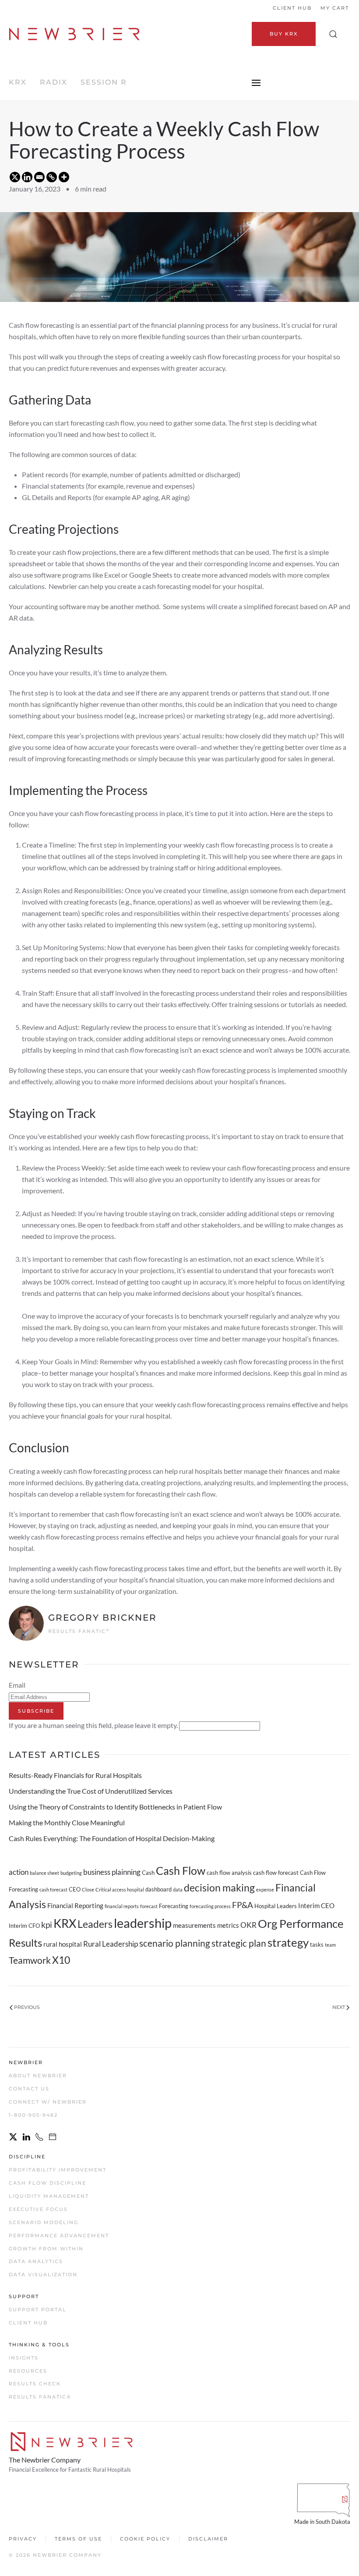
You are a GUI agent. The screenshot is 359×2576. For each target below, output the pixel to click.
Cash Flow (181, 1870)
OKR (248, 1925)
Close (88, 1889)
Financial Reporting (75, 1905)
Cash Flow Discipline (48, 2183)
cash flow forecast (276, 1873)
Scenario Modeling (44, 2222)
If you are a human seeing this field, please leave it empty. (94, 1725)
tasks (317, 1944)
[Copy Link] (52, 177)
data (178, 1889)
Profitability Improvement (58, 2170)
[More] (64, 177)
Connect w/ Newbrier (48, 2102)
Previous (27, 2007)
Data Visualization (43, 2274)
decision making (219, 1888)
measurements (194, 1925)
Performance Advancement (59, 2235)
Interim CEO (316, 1905)
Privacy (23, 2539)
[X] (15, 177)
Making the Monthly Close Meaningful (67, 1822)
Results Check (35, 2384)
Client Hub (292, 8)
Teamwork (30, 1960)
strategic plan (239, 1943)
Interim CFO (24, 1926)
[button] (333, 34)
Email (17, 1685)
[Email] (39, 177)
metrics (228, 1925)
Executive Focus (38, 2209)
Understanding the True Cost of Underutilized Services (91, 1791)
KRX (18, 82)
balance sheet (44, 1873)
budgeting (71, 1873)
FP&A (243, 1905)
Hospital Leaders (276, 1906)
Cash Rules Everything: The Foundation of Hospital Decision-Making (112, 1838)
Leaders (95, 1924)
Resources (28, 2371)
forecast (149, 1906)
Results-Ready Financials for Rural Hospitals (75, 1775)
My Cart (335, 8)
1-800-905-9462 (33, 2115)
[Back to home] (76, 34)
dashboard (158, 1889)
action (19, 1872)
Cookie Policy (145, 2539)
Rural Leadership (111, 1944)
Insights (24, 2358)
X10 (61, 1960)
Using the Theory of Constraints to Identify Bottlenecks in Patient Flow (115, 1807)
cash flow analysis (229, 1873)
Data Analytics (36, 2261)
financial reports (122, 1906)
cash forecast (53, 1889)
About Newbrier (38, 2076)
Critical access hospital (120, 1889)
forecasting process (210, 1906)
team (330, 1945)
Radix (54, 82)
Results (25, 1943)
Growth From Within (46, 2249)
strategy (288, 1942)
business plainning (112, 1872)
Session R (104, 82)
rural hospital (63, 1944)
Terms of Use (78, 2539)
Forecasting (174, 1906)
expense (265, 1889)
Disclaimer (208, 2539)
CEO (75, 1889)
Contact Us (29, 2089)
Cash (148, 1873)
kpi (47, 1925)
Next (339, 2007)
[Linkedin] (27, 177)
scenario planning (175, 1943)
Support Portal (38, 2310)
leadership (143, 1923)
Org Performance (301, 1923)
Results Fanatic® (40, 2397)
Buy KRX (284, 34)
